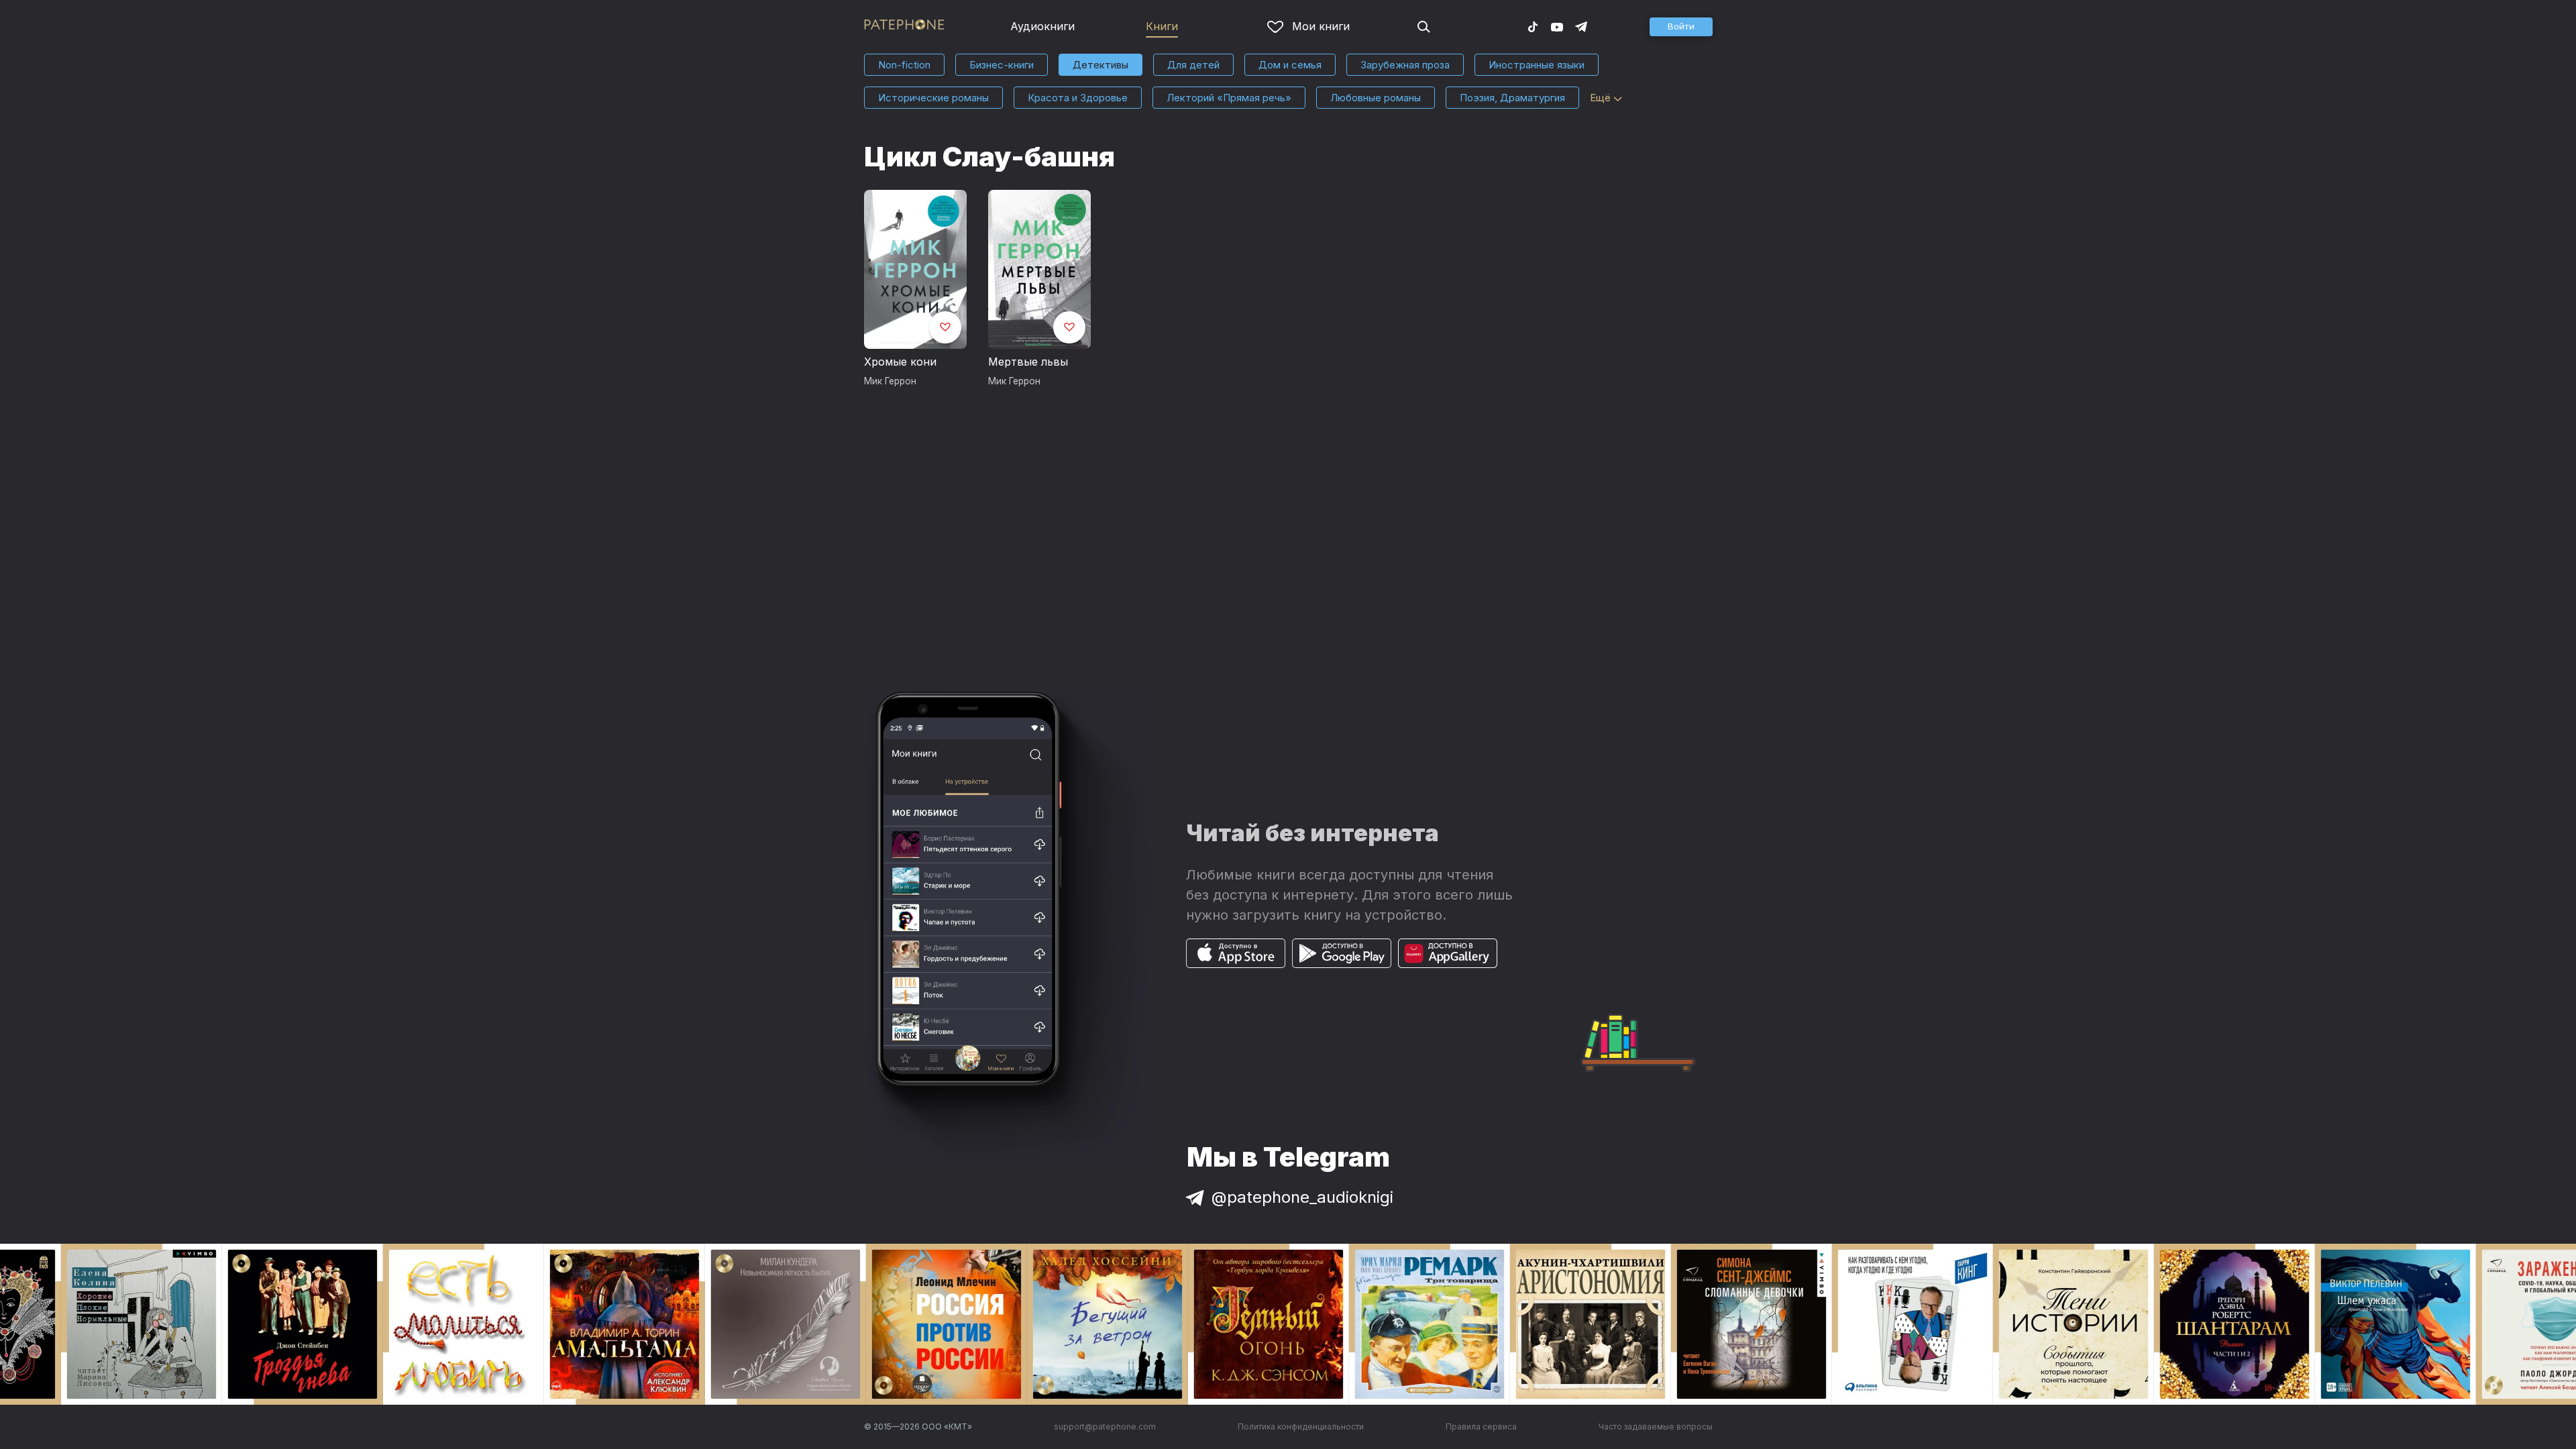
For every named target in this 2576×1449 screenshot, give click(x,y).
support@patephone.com (1105, 1427)
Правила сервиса (1481, 1427)
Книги (1162, 26)
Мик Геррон (890, 381)
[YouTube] (1557, 26)
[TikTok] (1533, 26)
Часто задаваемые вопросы (1656, 1427)
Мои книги (1321, 26)
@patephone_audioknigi (1302, 1197)
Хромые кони (900, 362)
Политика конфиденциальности (1301, 1427)
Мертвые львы (1028, 362)
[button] (1681, 27)
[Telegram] (1581, 26)
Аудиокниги (1042, 26)
